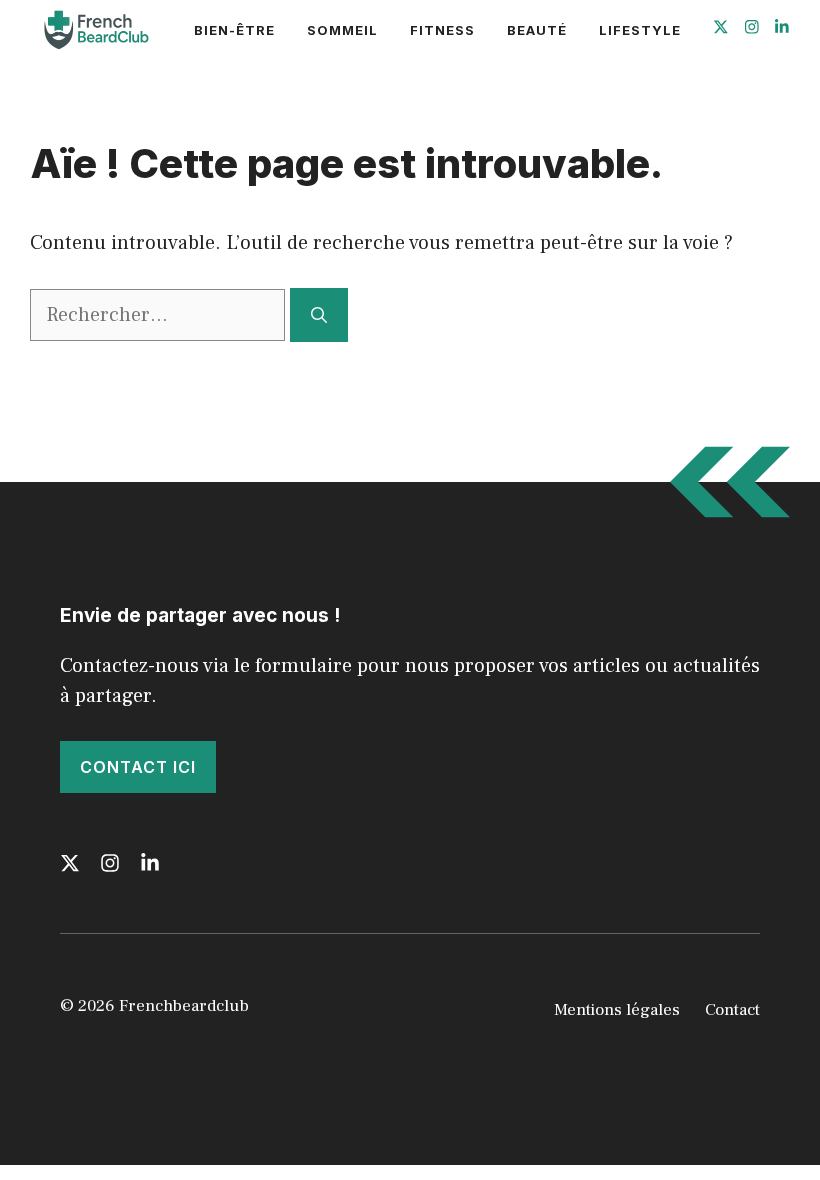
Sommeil (342, 30)
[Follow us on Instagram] (752, 29)
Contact (732, 1010)
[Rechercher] (319, 315)
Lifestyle (640, 30)
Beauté (537, 30)
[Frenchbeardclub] (94, 30)
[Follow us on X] (721, 29)
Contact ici (138, 767)
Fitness (442, 30)
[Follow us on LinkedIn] (782, 29)
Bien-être (234, 30)
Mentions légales (617, 1010)
